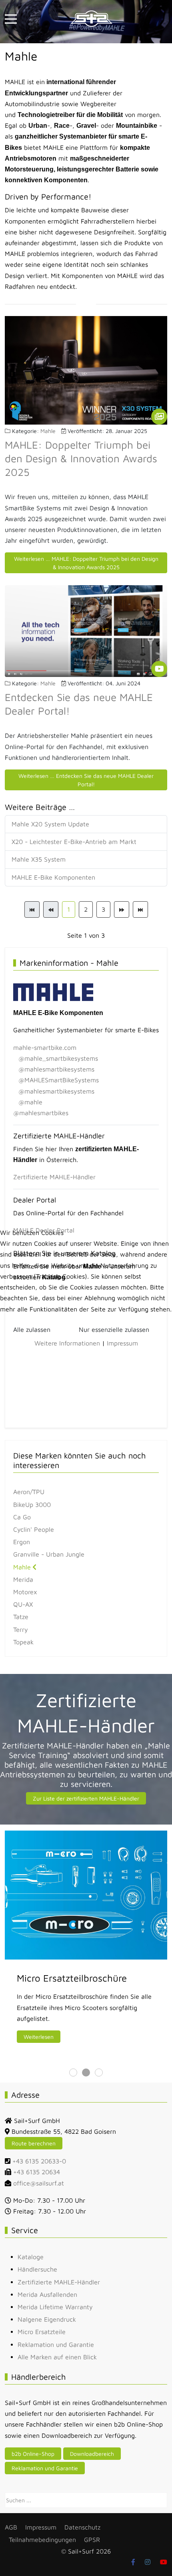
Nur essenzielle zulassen (114, 1329)
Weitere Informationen (67, 1343)
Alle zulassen (32, 1329)
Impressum (122, 1343)
